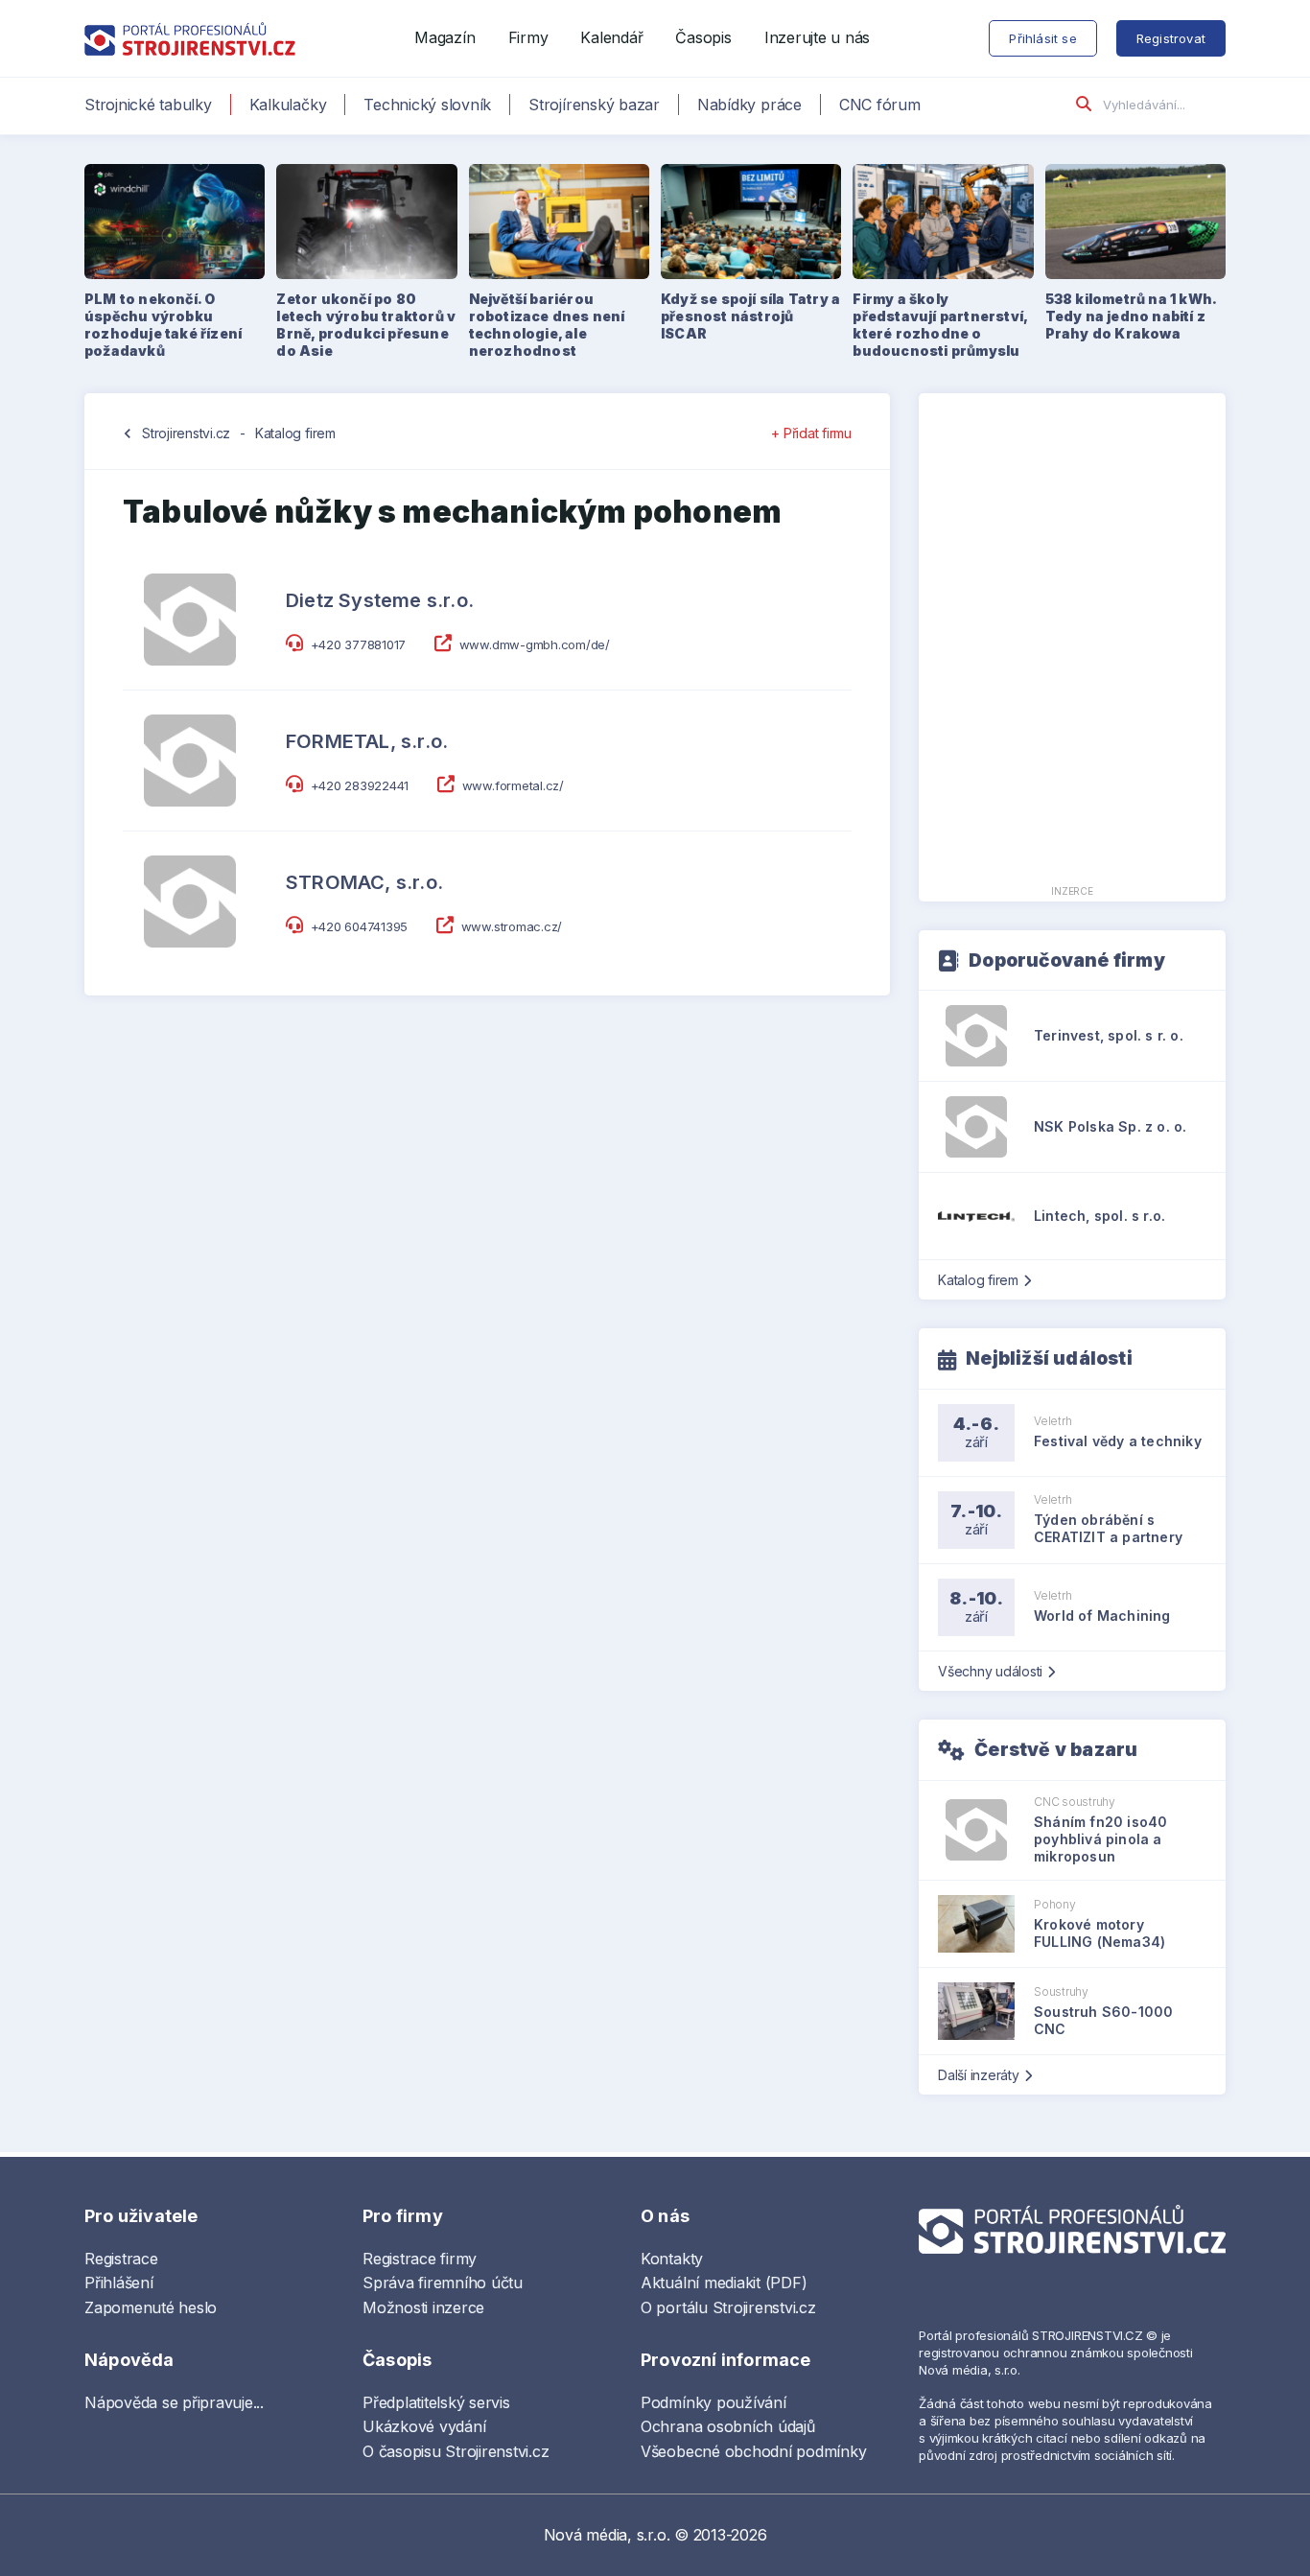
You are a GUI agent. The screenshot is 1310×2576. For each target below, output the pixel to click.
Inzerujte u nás (817, 37)
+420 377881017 (359, 644)
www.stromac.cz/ (512, 926)
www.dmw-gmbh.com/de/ (535, 644)
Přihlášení (119, 2283)
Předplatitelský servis (436, 2402)
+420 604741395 (360, 926)
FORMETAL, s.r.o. (367, 741)
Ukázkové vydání (424, 2426)
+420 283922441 (360, 785)
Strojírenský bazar (594, 105)
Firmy (528, 37)
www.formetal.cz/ (513, 785)
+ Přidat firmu (811, 433)
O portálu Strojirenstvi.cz (728, 2307)
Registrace (121, 2259)
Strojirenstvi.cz (186, 433)
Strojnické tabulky (148, 105)
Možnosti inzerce (423, 2307)
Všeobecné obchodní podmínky (754, 2451)
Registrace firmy (420, 2259)
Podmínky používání (713, 2402)
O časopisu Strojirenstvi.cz (456, 2451)
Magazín (444, 37)
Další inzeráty (979, 2075)
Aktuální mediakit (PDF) (724, 2283)
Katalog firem (295, 433)
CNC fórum (880, 105)
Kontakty (672, 2259)
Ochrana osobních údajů (728, 2426)
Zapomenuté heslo (151, 2307)
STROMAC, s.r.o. (364, 882)
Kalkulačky (288, 105)
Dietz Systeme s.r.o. (380, 600)
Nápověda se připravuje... (174, 2402)
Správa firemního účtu (443, 2283)
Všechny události (990, 1671)
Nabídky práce (749, 105)
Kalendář (611, 37)
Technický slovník (427, 105)
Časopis (703, 37)
